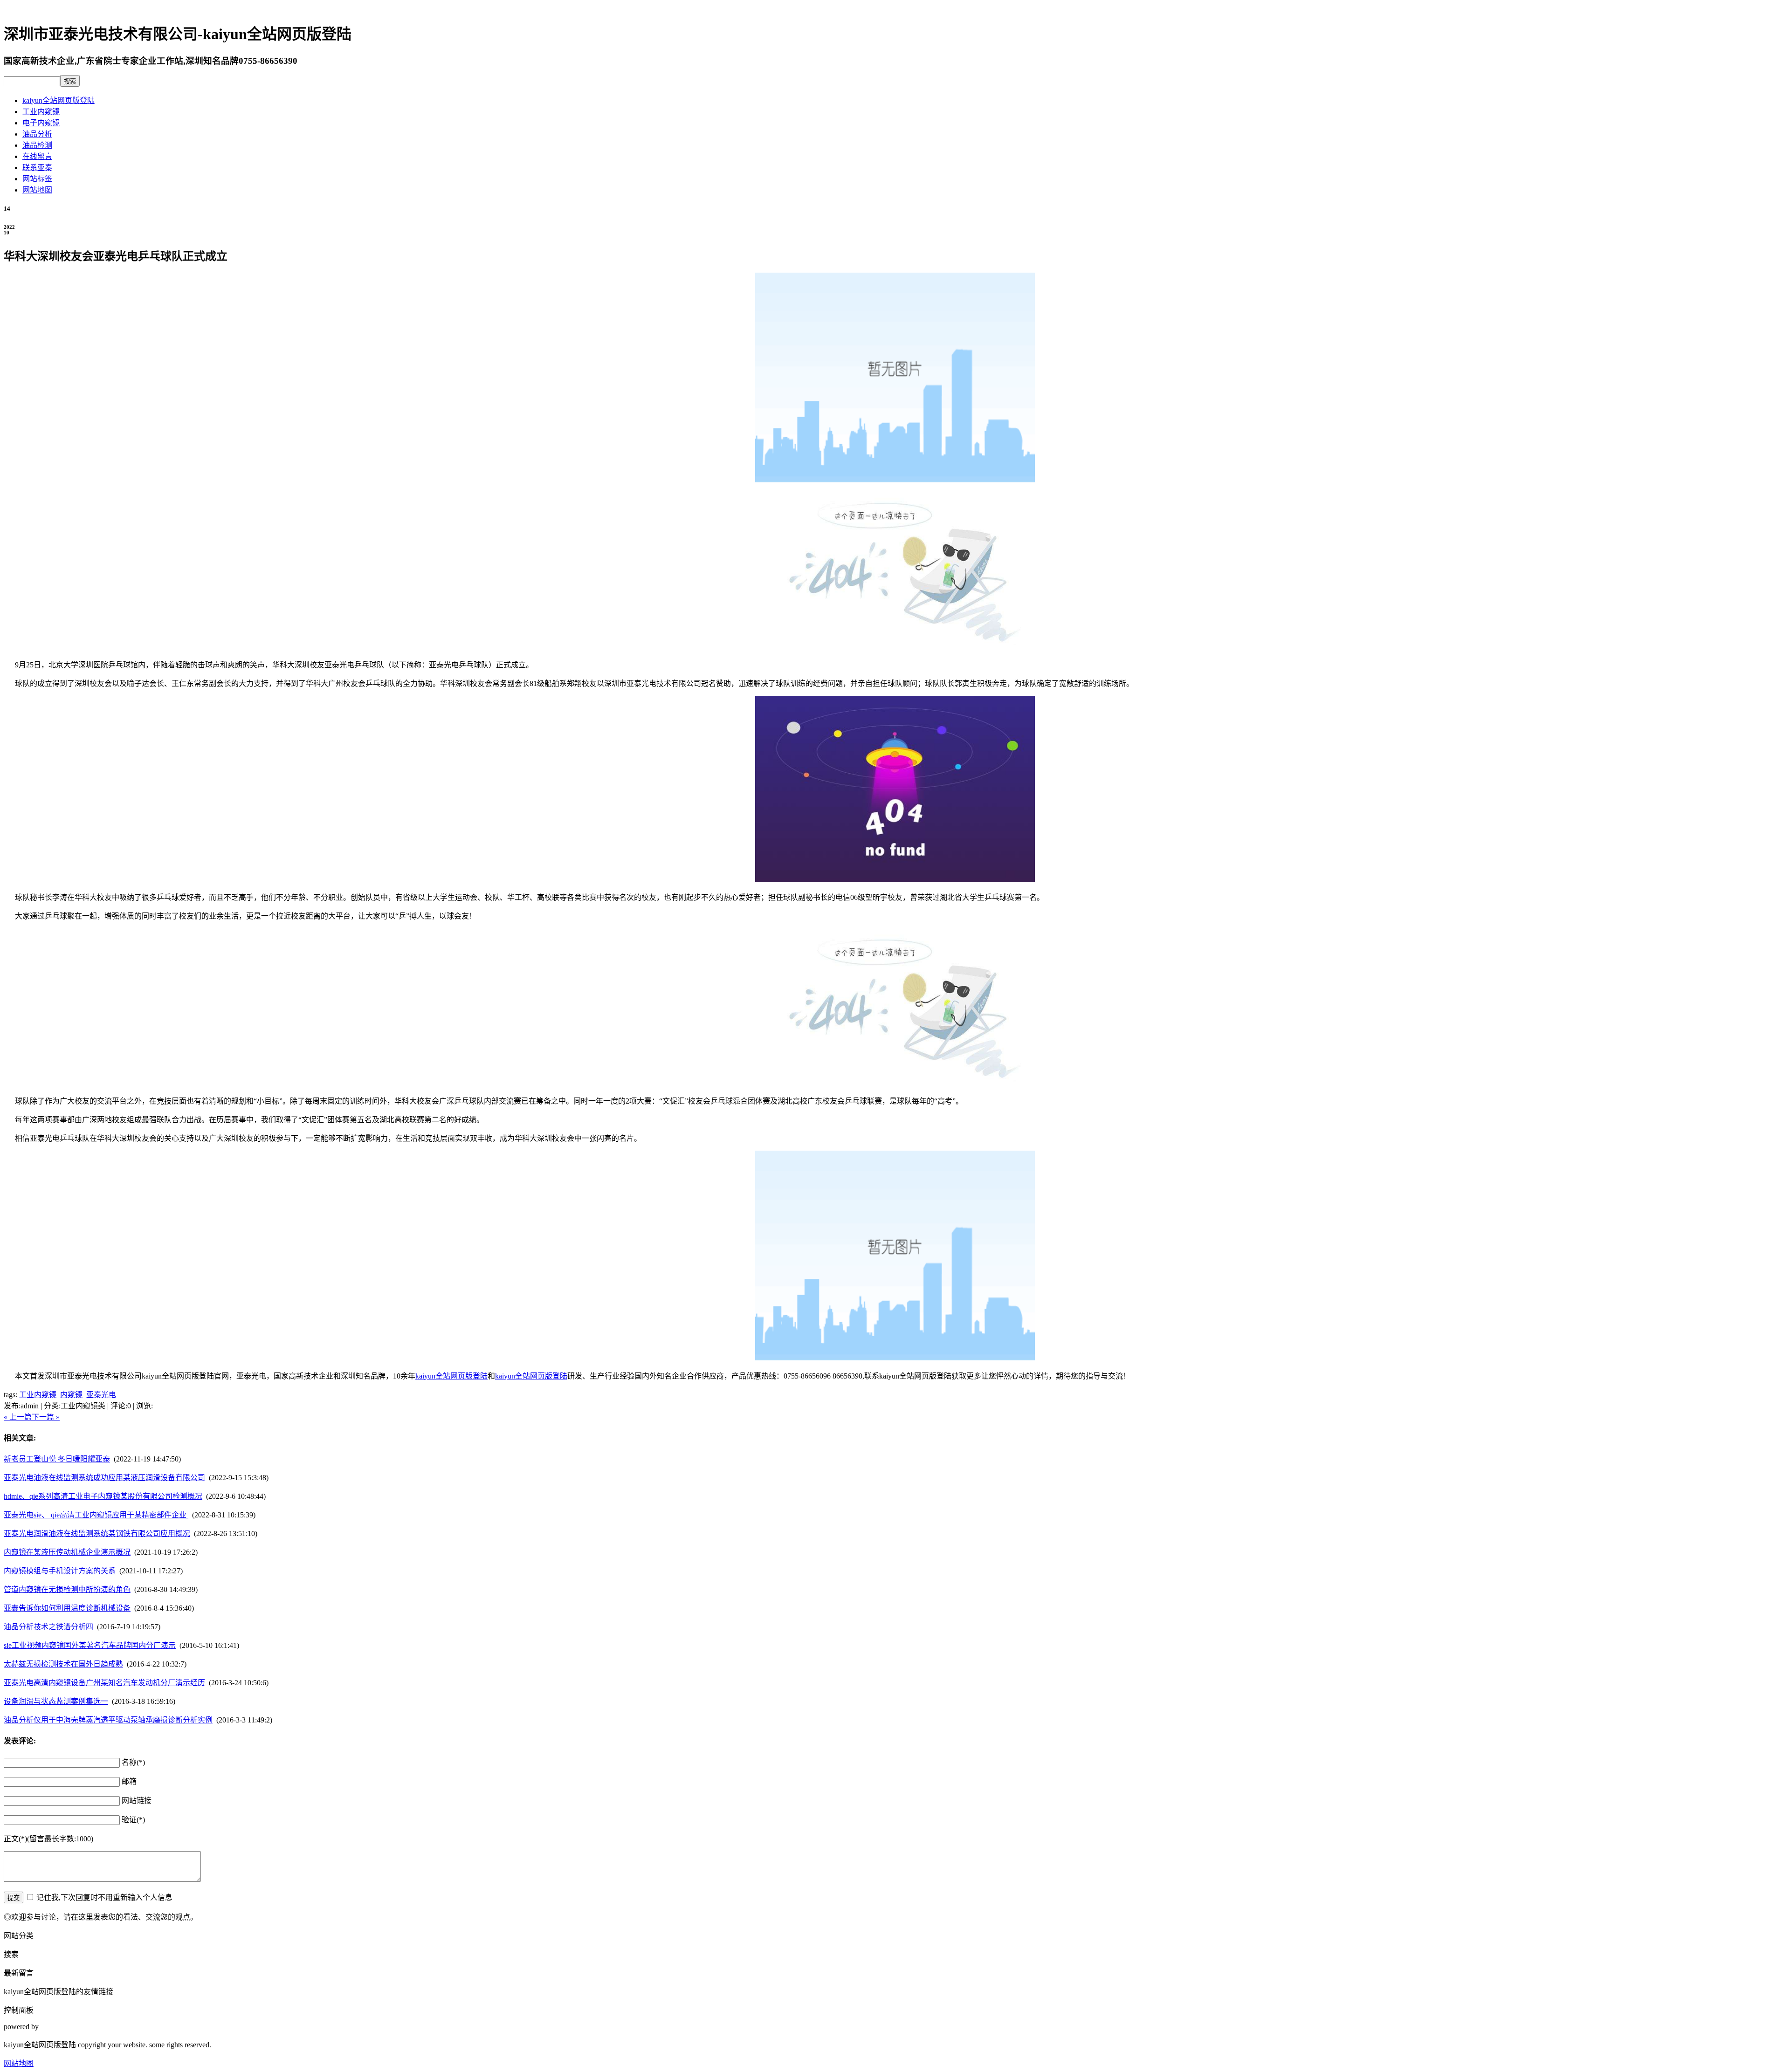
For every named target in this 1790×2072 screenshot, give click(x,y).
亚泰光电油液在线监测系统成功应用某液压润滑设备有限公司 (104, 1478)
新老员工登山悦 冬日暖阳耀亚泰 (57, 1459)
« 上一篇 (18, 1417)
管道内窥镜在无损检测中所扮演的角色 (67, 1589)
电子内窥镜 (41, 123)
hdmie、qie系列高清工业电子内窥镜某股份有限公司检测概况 (103, 1496)
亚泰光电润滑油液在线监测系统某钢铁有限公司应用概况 (97, 1533)
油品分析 (37, 134)
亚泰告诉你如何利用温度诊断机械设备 (67, 1608)
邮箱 (129, 1781)
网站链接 (137, 1801)
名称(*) (133, 1762)
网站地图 (37, 190)
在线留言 (37, 156)
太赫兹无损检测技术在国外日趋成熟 (63, 1664)
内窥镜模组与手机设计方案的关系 (60, 1571)
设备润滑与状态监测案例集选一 (56, 1701)
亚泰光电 (101, 1395)
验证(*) (133, 1820)
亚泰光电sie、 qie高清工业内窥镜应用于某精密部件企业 (96, 1515)
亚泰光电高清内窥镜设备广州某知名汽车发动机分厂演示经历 (104, 1683)
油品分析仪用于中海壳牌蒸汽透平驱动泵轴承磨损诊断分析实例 (108, 1720)
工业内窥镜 (41, 112)
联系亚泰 (37, 168)
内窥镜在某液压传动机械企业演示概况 (67, 1552)
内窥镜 (71, 1395)
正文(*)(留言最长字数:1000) (48, 1839)
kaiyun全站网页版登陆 (59, 100)
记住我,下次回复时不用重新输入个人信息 (104, 1897)
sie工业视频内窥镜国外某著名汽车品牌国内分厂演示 (90, 1645)
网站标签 (37, 179)
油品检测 (37, 145)
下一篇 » (46, 1417)
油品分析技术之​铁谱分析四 (48, 1627)
